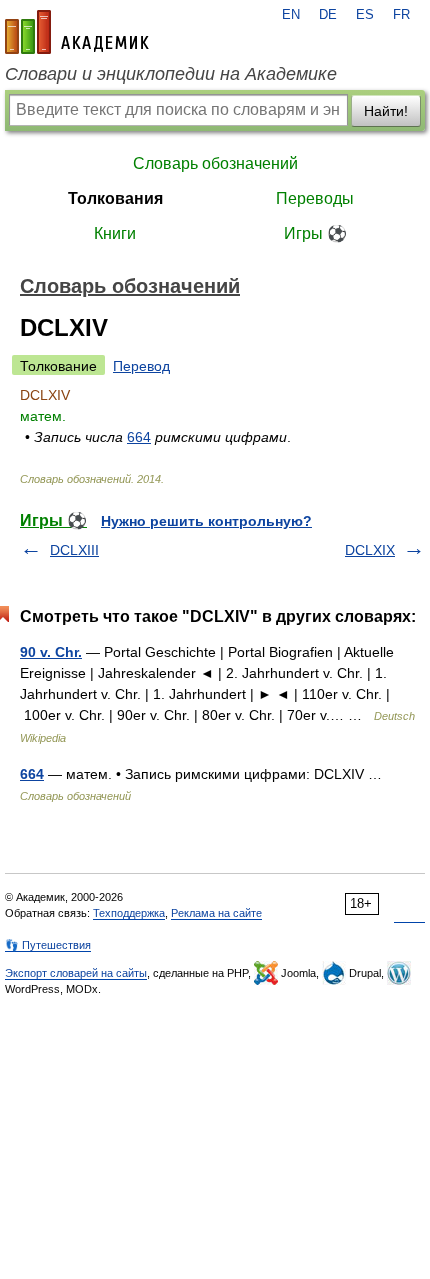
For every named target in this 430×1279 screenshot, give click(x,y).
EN (291, 15)
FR (401, 15)
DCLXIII (74, 550)
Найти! (386, 111)
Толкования (115, 198)
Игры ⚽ (315, 233)
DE (328, 15)
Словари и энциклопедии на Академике (171, 74)
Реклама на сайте (216, 913)
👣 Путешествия (48, 945)
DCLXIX (370, 550)
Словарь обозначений (215, 163)
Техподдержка (129, 913)
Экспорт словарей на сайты (76, 973)
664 (139, 437)
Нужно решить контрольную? (206, 521)
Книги (115, 233)
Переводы (315, 198)
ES (365, 15)
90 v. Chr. (51, 652)
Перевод (141, 366)
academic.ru (77, 32)
